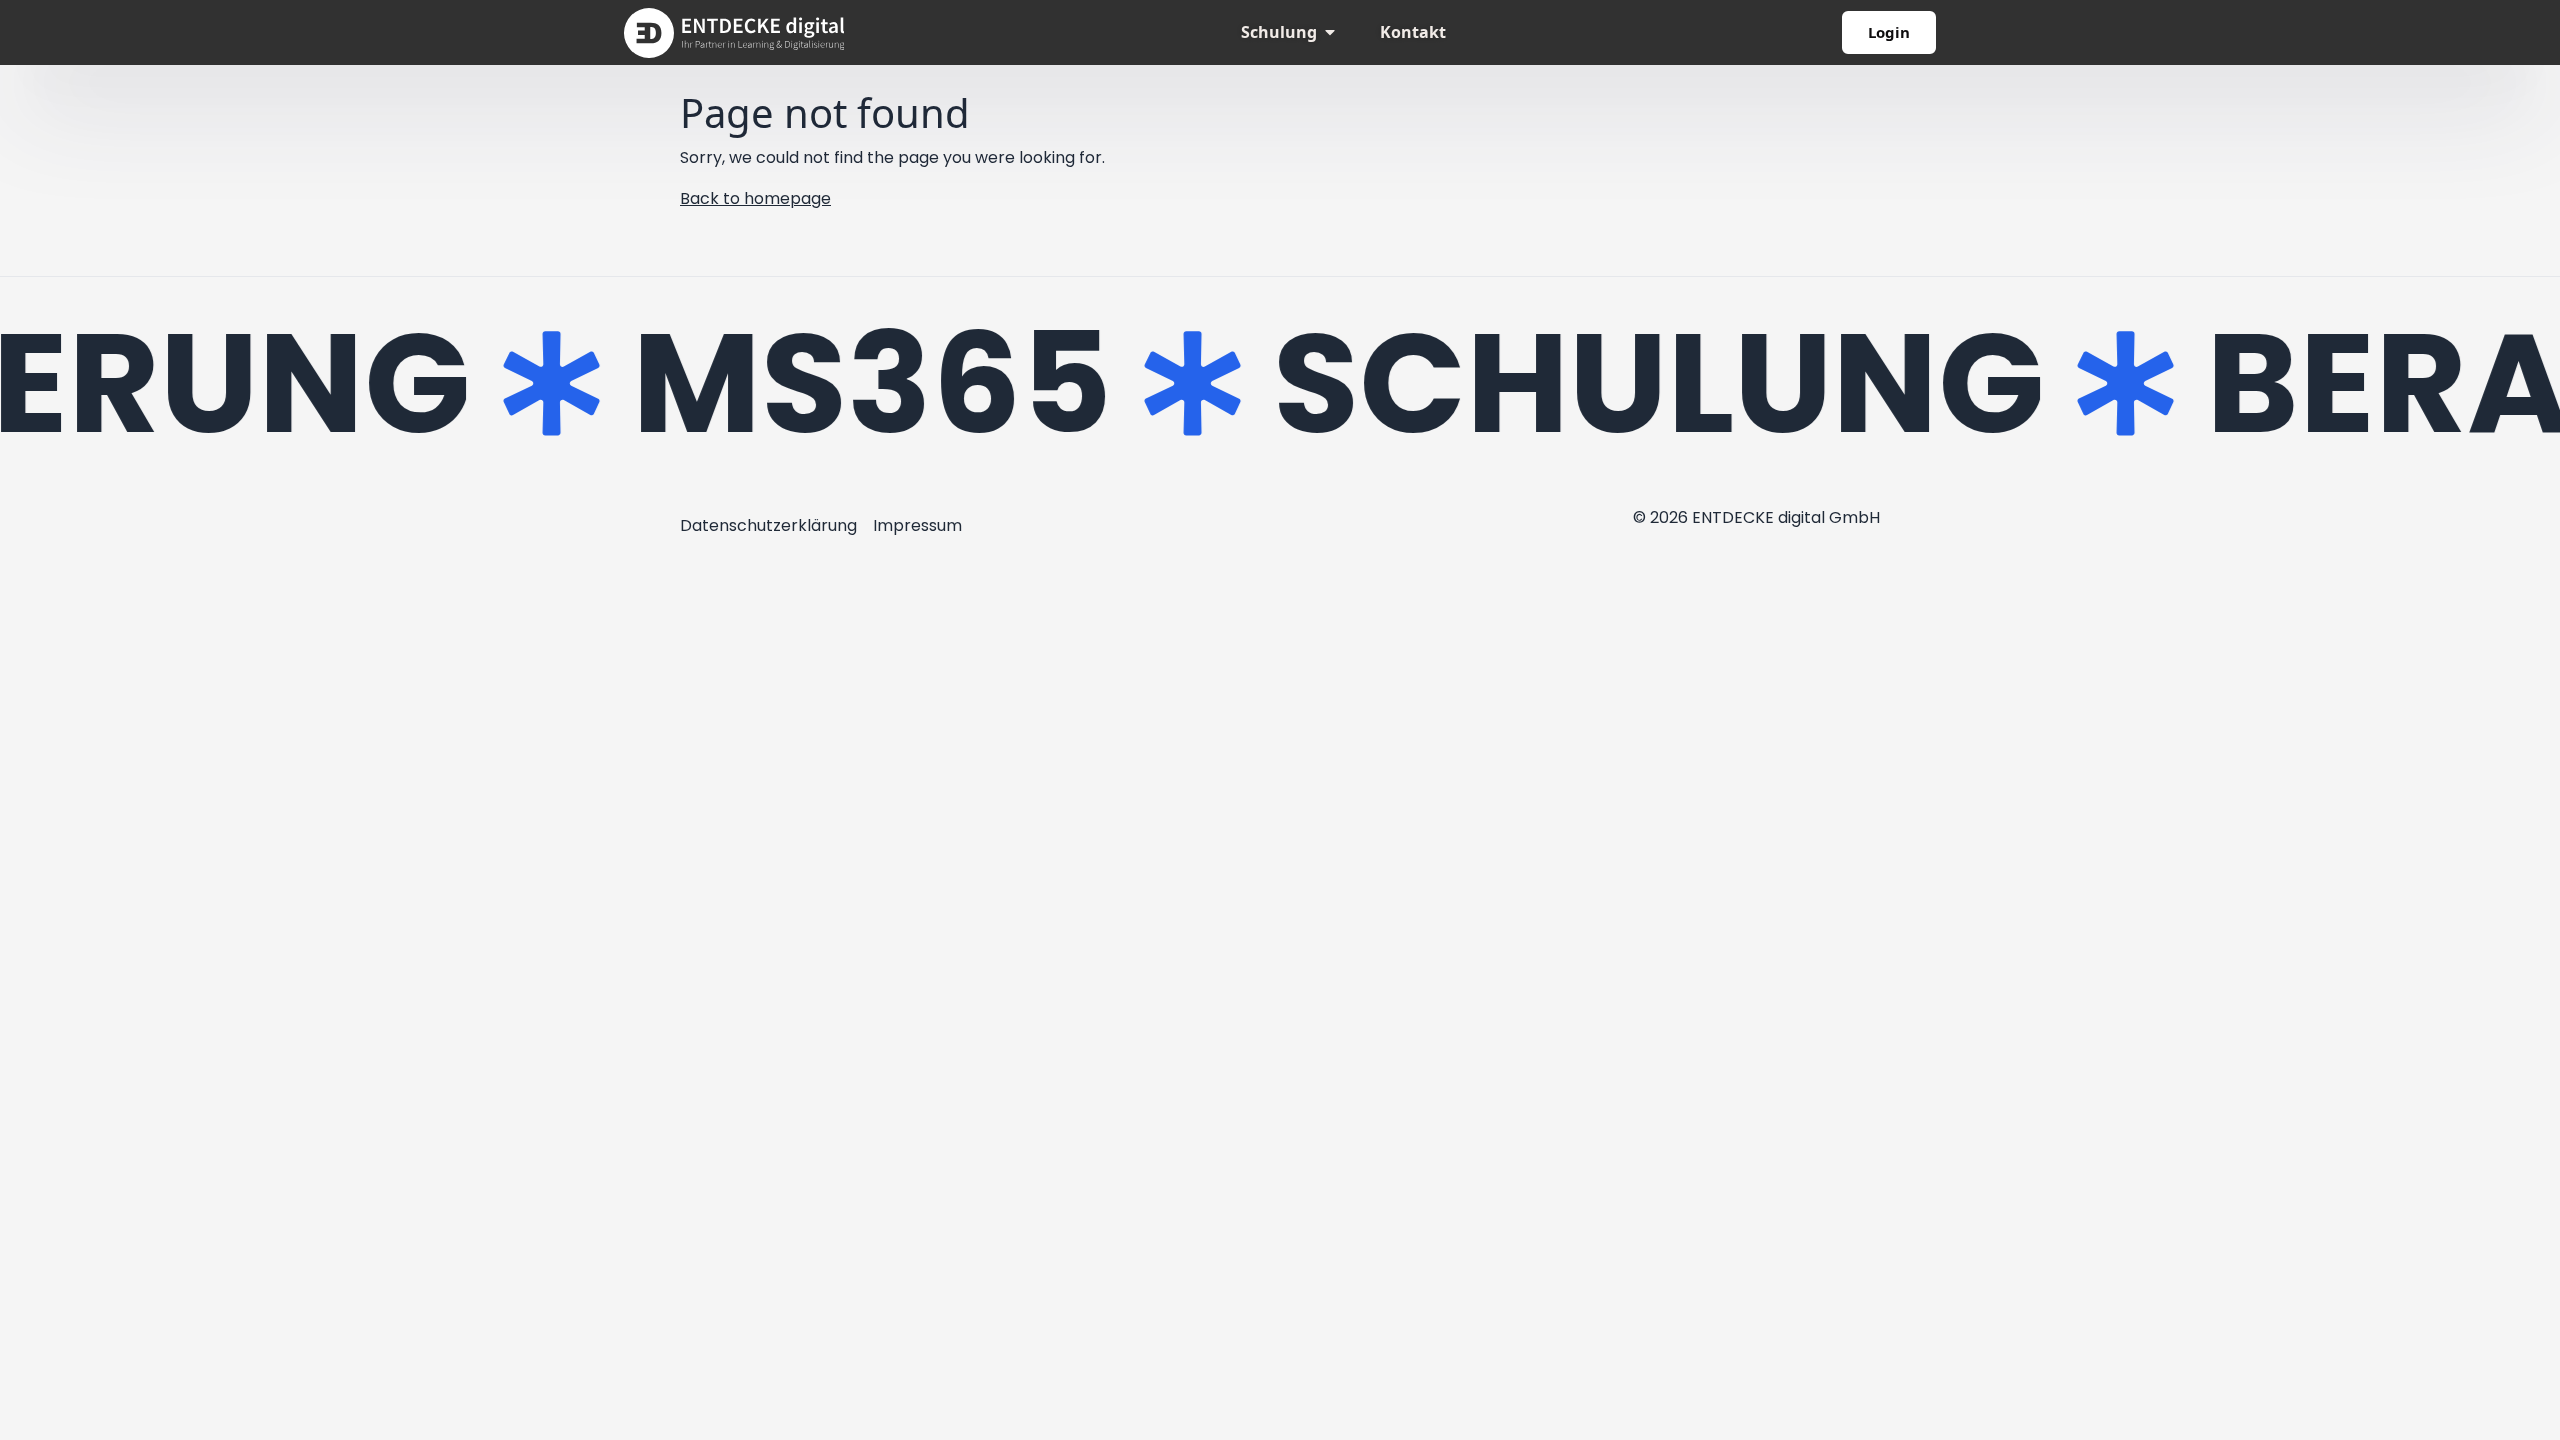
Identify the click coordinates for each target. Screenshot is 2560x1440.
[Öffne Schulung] (1330, 32)
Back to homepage (755, 198)
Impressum (917, 525)
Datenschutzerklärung (768, 525)
